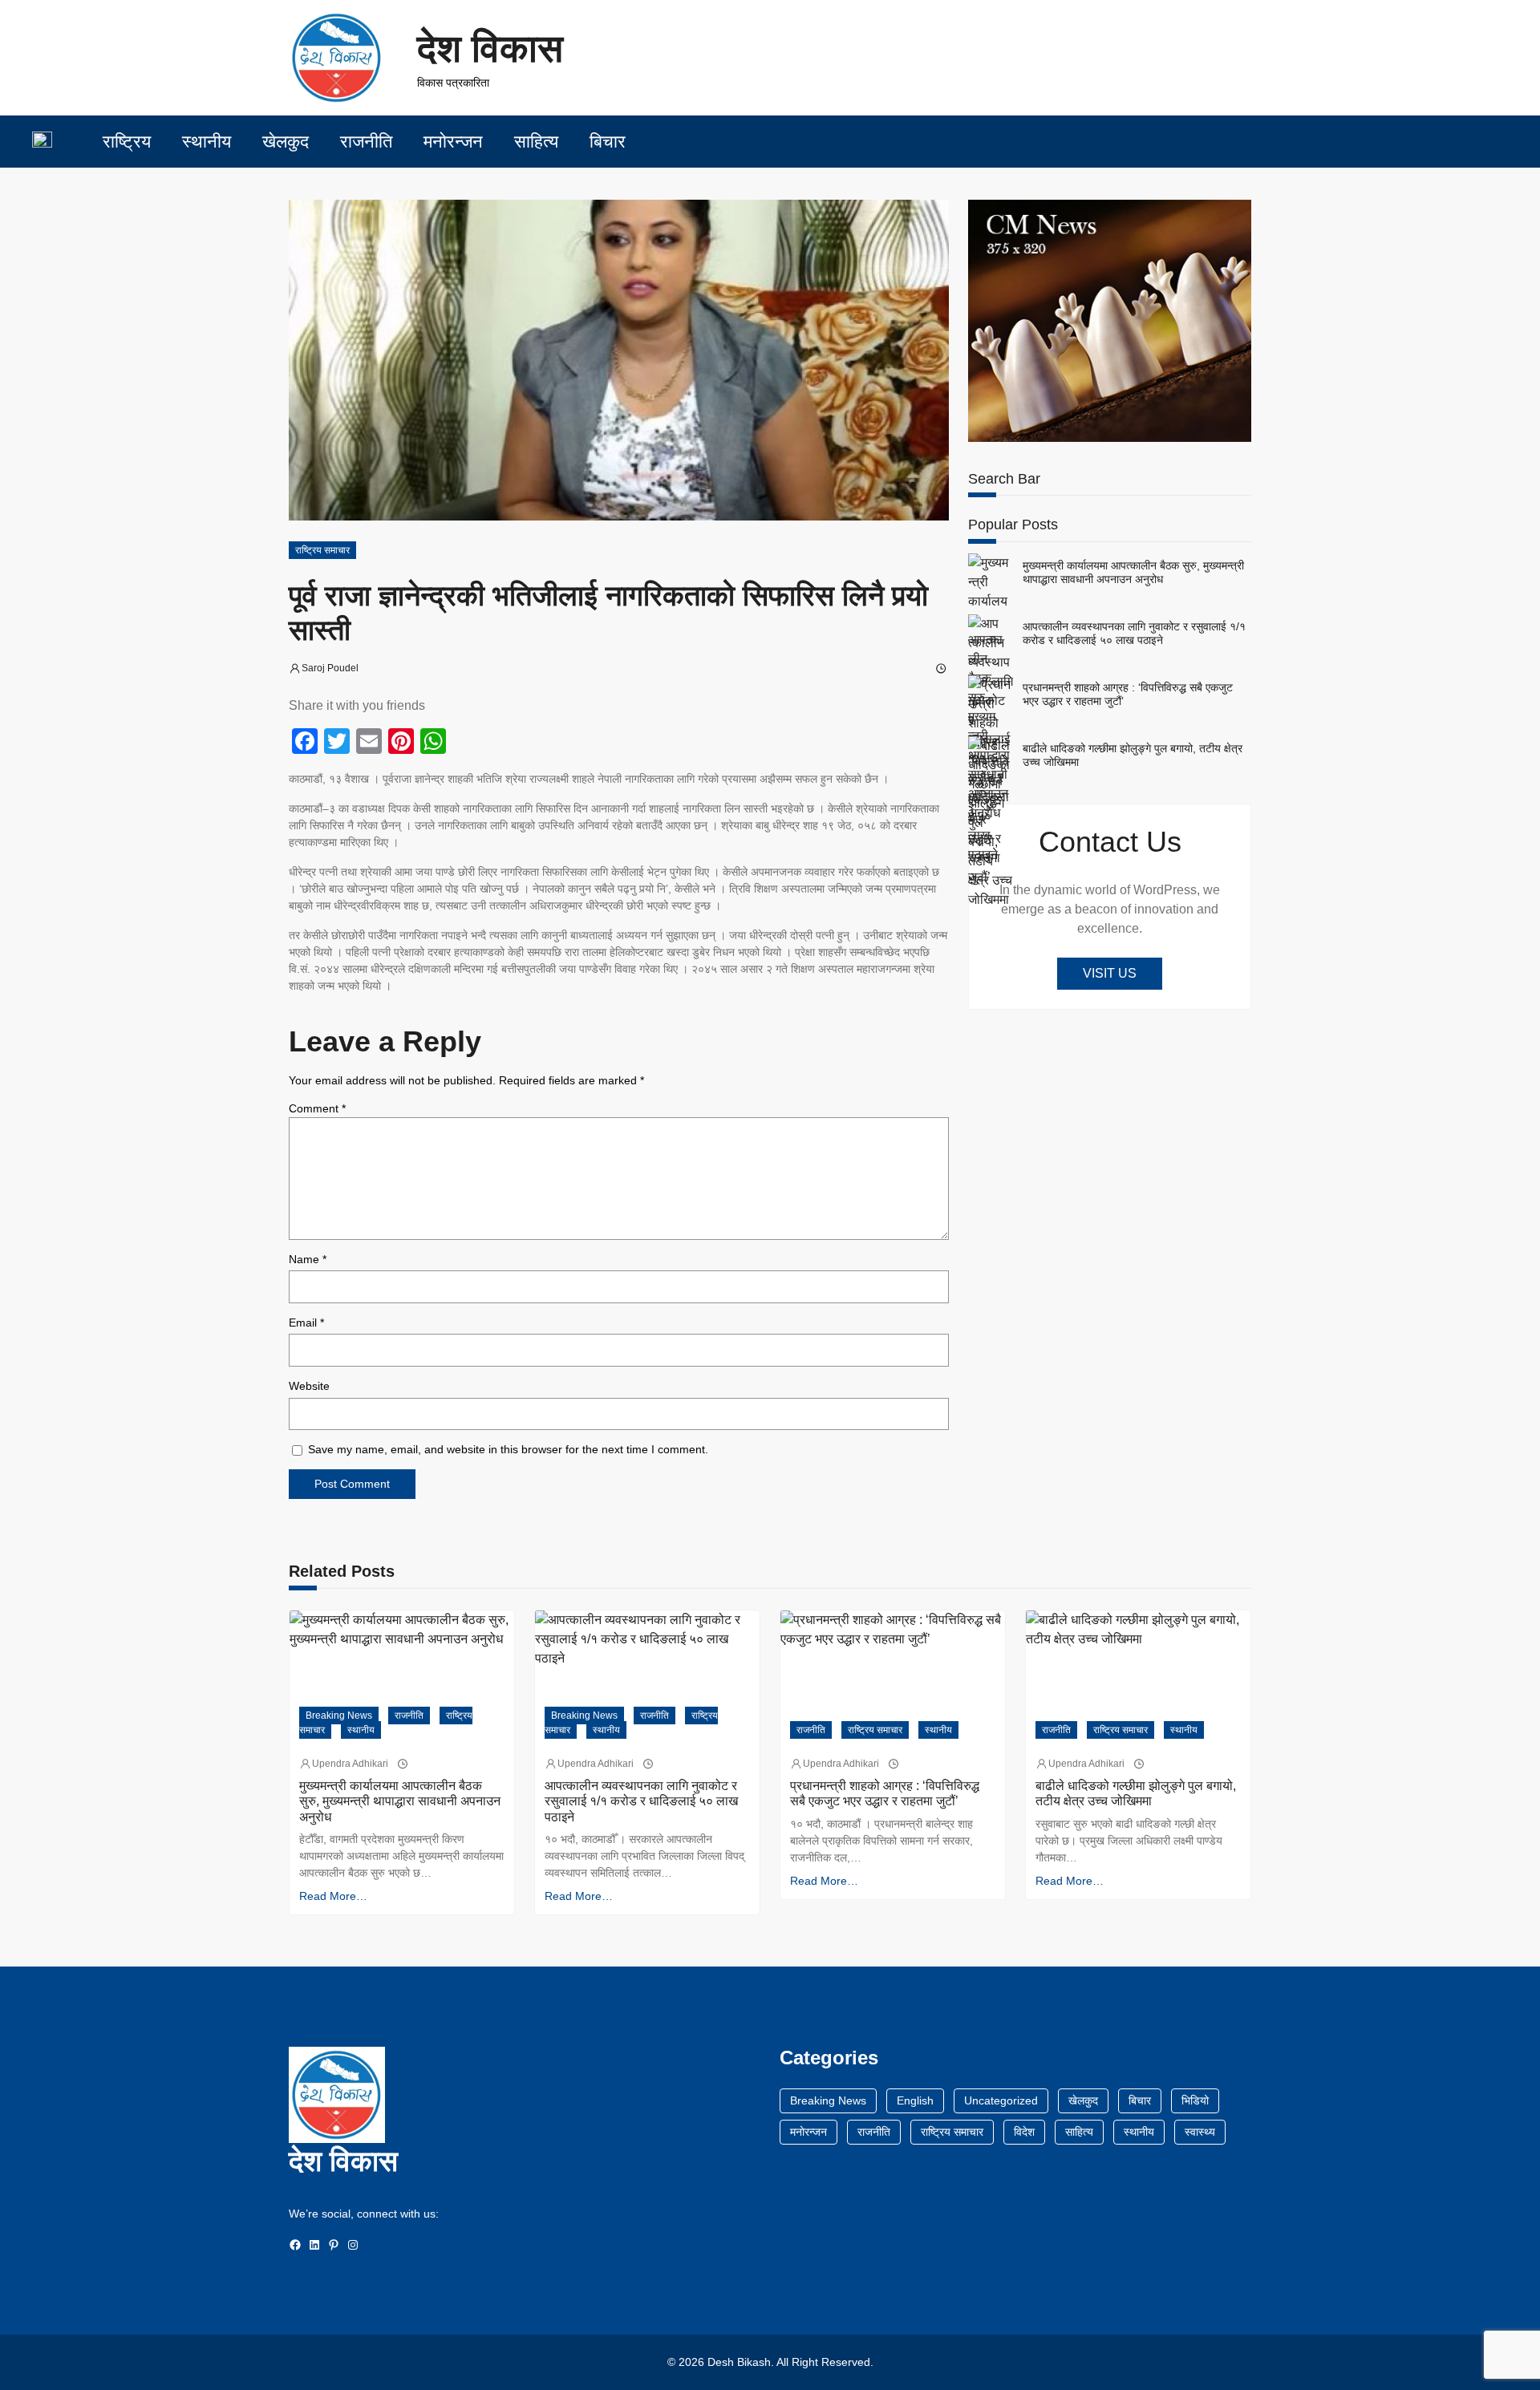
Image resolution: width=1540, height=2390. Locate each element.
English (915, 2100)
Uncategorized (1001, 2100)
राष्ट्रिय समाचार (322, 550)
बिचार (1140, 2100)
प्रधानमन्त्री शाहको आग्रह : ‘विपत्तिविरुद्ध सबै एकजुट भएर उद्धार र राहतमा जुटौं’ (1128, 694)
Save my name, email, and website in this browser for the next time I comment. (508, 1449)
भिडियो (1195, 2100)
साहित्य (1079, 2132)
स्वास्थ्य (1200, 2132)
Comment (317, 1108)
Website (309, 1386)
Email (306, 1323)
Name (308, 1259)
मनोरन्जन (808, 2132)
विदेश (1024, 2132)
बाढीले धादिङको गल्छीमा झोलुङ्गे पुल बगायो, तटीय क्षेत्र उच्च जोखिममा (1133, 755)
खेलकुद (1083, 2100)
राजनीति (409, 1716)
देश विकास (490, 49)
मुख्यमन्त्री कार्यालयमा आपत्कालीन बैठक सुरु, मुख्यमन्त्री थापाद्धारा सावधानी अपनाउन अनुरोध (1133, 572)
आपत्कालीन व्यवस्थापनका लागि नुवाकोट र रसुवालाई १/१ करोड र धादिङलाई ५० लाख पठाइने (1134, 633)
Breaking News (339, 1716)
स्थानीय (361, 1730)
